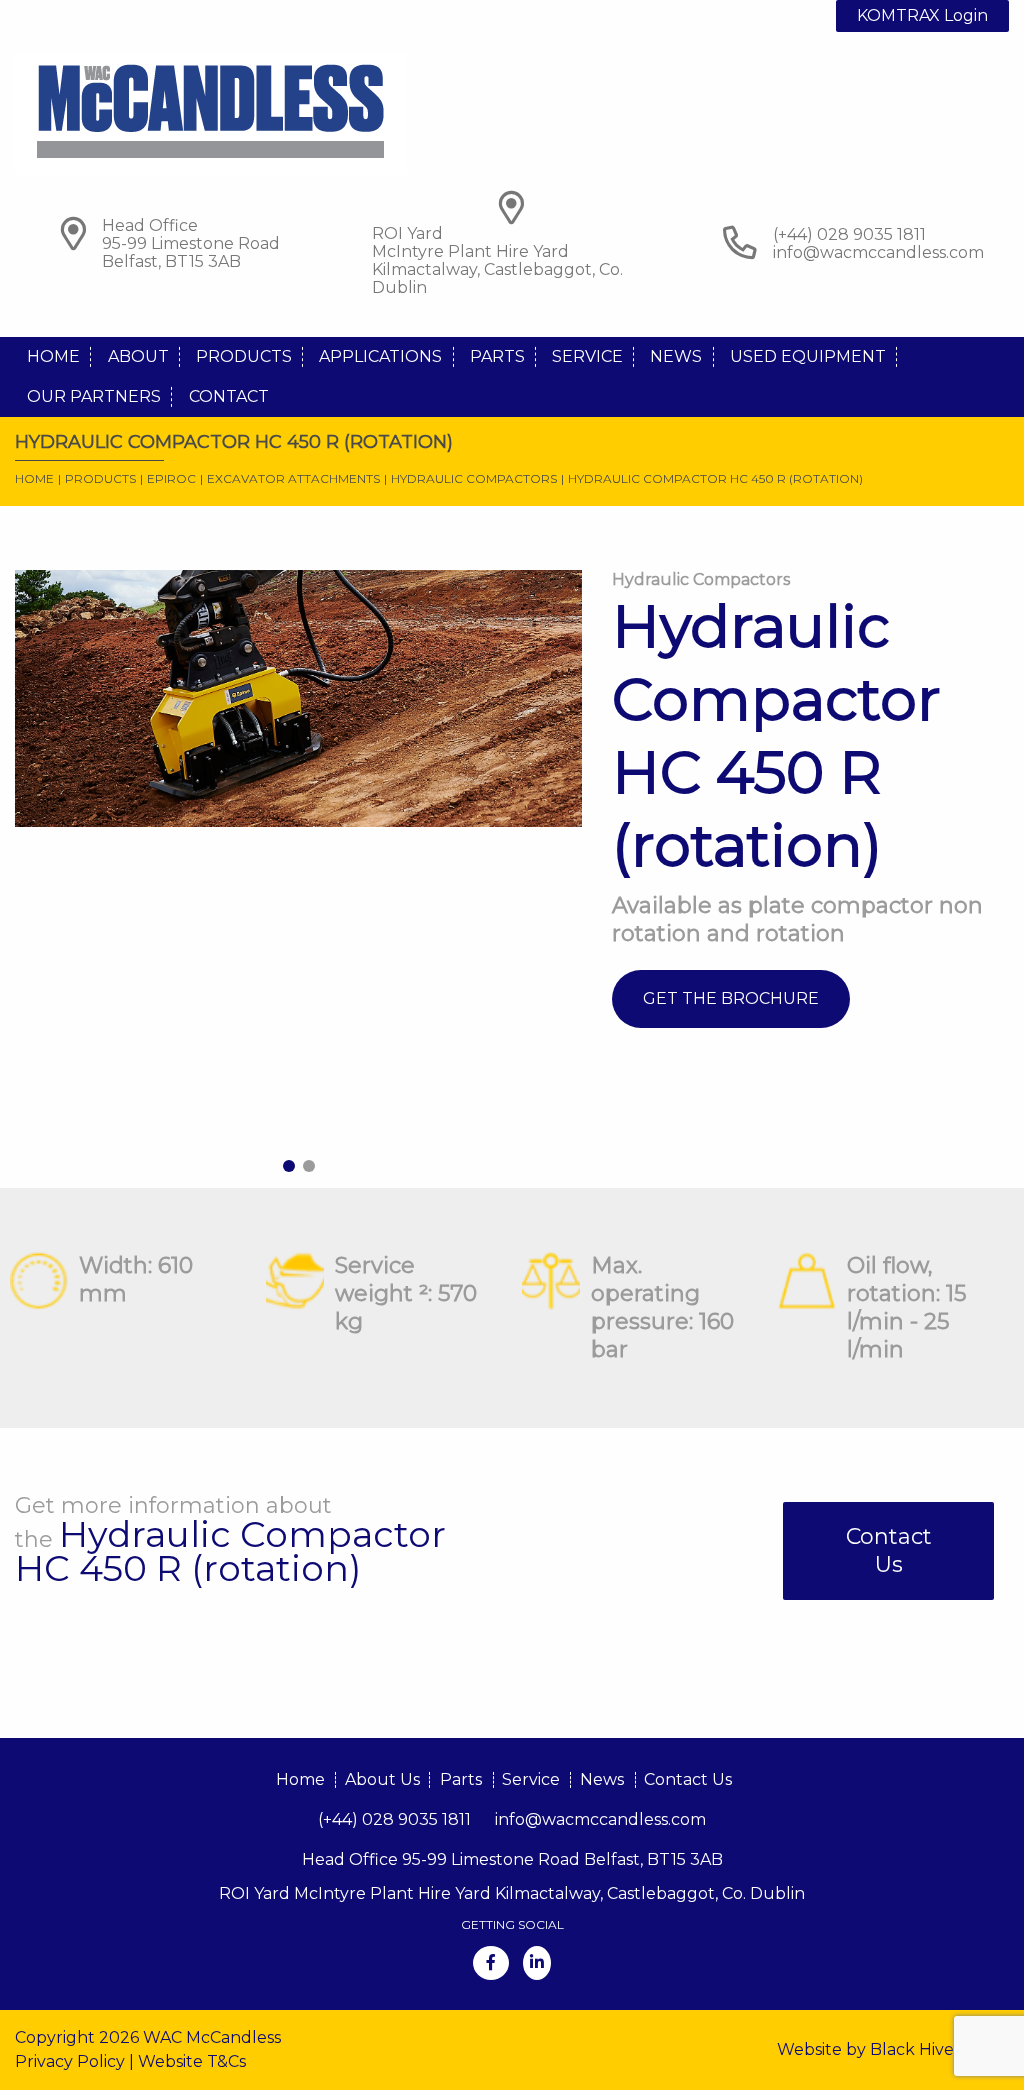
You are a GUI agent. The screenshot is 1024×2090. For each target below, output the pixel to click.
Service (587, 356)
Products (244, 356)
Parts (497, 356)
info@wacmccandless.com (878, 252)
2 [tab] (309, 1166)
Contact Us (889, 1550)
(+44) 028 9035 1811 (394, 1819)
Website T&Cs (192, 2061)
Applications (380, 356)
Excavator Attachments (293, 478)
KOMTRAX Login (922, 15)
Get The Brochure (731, 998)
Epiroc (171, 478)
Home (53, 356)
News (676, 356)
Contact (229, 396)
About (138, 356)
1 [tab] (289, 1166)
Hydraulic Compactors (474, 478)
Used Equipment (808, 356)
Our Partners (94, 396)
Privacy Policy (70, 2061)
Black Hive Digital (939, 2049)
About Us (382, 1779)
